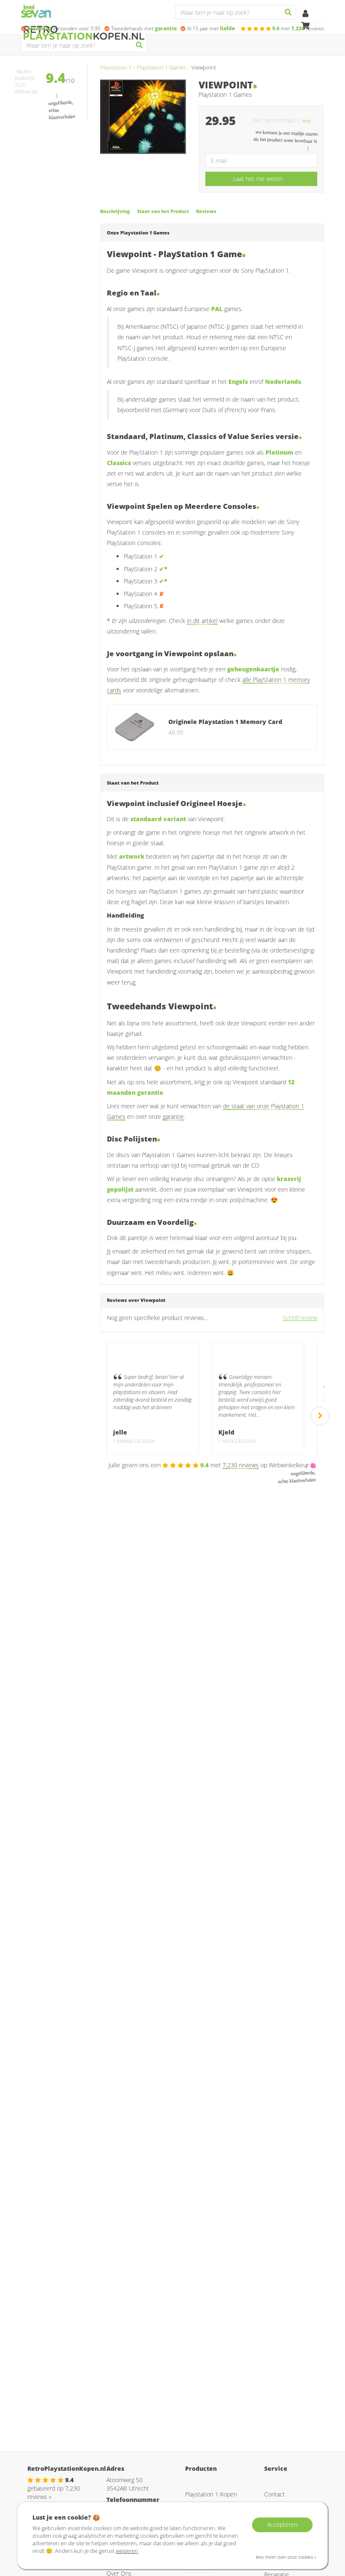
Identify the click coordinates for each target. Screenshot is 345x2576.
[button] (310, 120)
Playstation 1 (116, 68)
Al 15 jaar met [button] (211, 28)
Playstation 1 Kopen (211, 2494)
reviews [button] (298, 28)
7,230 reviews (241, 1465)
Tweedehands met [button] (144, 28)
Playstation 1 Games (161, 68)
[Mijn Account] (305, 14)
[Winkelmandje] (305, 26)
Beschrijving (115, 211)
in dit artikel (202, 621)
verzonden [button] (64, 28)
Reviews (206, 211)
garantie (173, 1116)
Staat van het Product (163, 211)
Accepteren (282, 2524)
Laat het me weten (258, 179)
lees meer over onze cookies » (286, 2557)
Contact (275, 2494)
